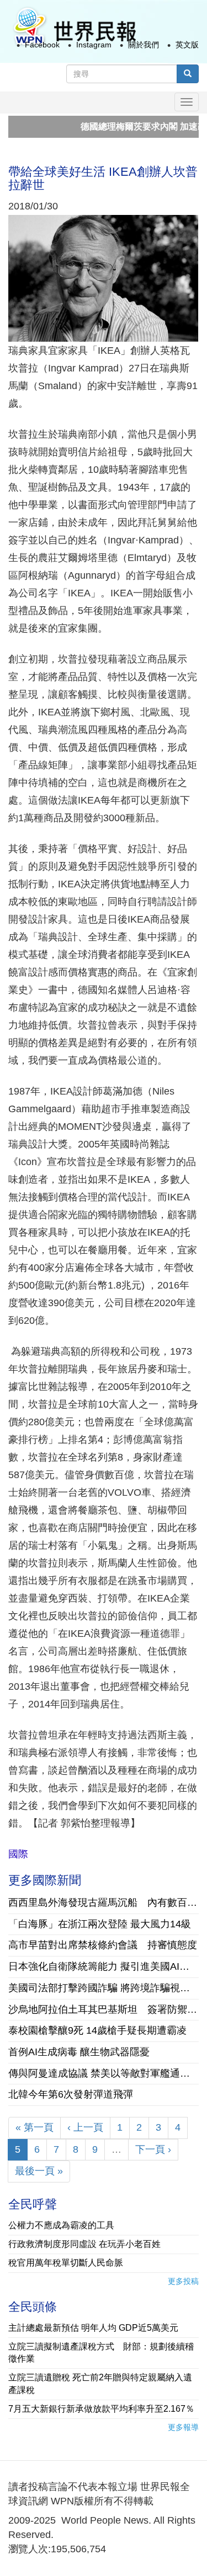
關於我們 (144, 45)
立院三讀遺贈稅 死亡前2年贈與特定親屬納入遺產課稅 (100, 2384)
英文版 (187, 45)
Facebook (42, 45)
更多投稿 (183, 2281)
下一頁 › (153, 2149)
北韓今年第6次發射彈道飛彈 (71, 2094)
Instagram (94, 45)
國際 (18, 1854)
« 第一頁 (34, 2127)
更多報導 (183, 2427)
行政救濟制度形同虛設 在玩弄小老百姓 (84, 2244)
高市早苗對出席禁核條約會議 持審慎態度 (103, 1945)
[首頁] (74, 27)
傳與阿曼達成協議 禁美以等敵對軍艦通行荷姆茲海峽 (104, 2073)
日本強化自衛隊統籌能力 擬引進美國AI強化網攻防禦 (104, 1966)
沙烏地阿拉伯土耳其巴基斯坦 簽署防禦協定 (104, 2009)
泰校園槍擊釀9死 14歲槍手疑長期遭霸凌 (97, 2030)
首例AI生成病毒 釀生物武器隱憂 (79, 2052)
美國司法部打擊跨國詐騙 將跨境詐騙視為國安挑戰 (104, 1988)
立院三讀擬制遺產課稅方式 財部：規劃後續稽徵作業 (101, 2353)
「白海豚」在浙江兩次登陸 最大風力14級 (100, 1924)
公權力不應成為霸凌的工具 (61, 2225)
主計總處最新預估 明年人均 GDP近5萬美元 (93, 2328)
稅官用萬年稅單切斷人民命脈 (66, 2263)
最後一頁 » (39, 2171)
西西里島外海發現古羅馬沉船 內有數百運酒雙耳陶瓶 (104, 1903)
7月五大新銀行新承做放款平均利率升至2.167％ (101, 2409)
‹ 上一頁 (85, 2127)
